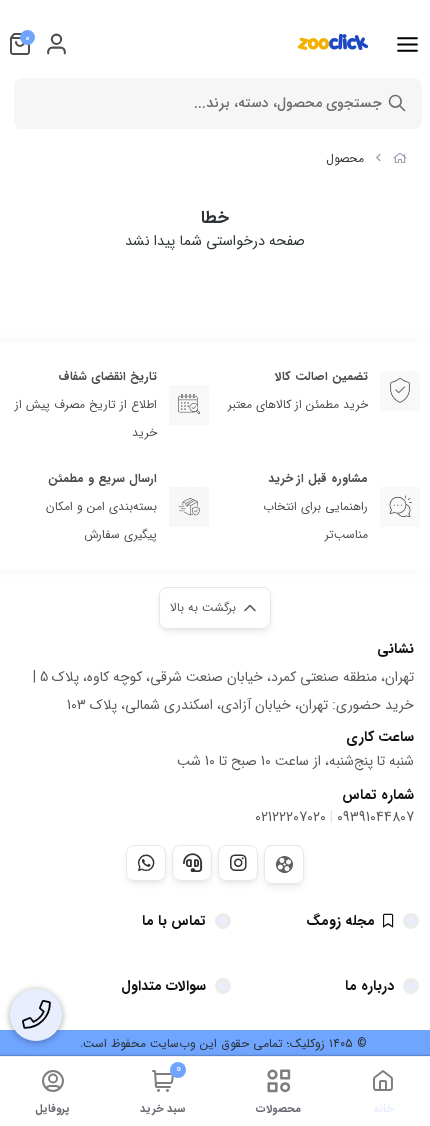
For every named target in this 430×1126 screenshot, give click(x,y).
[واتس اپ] (146, 863)
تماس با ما (174, 921)
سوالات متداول (163, 986)
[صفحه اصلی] (400, 158)
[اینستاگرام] (238, 863)
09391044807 (375, 817)
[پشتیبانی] (192, 863)
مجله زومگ (340, 921)
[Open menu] (407, 44)
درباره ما (369, 986)
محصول (345, 158)
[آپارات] (284, 864)
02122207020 (290, 817)
